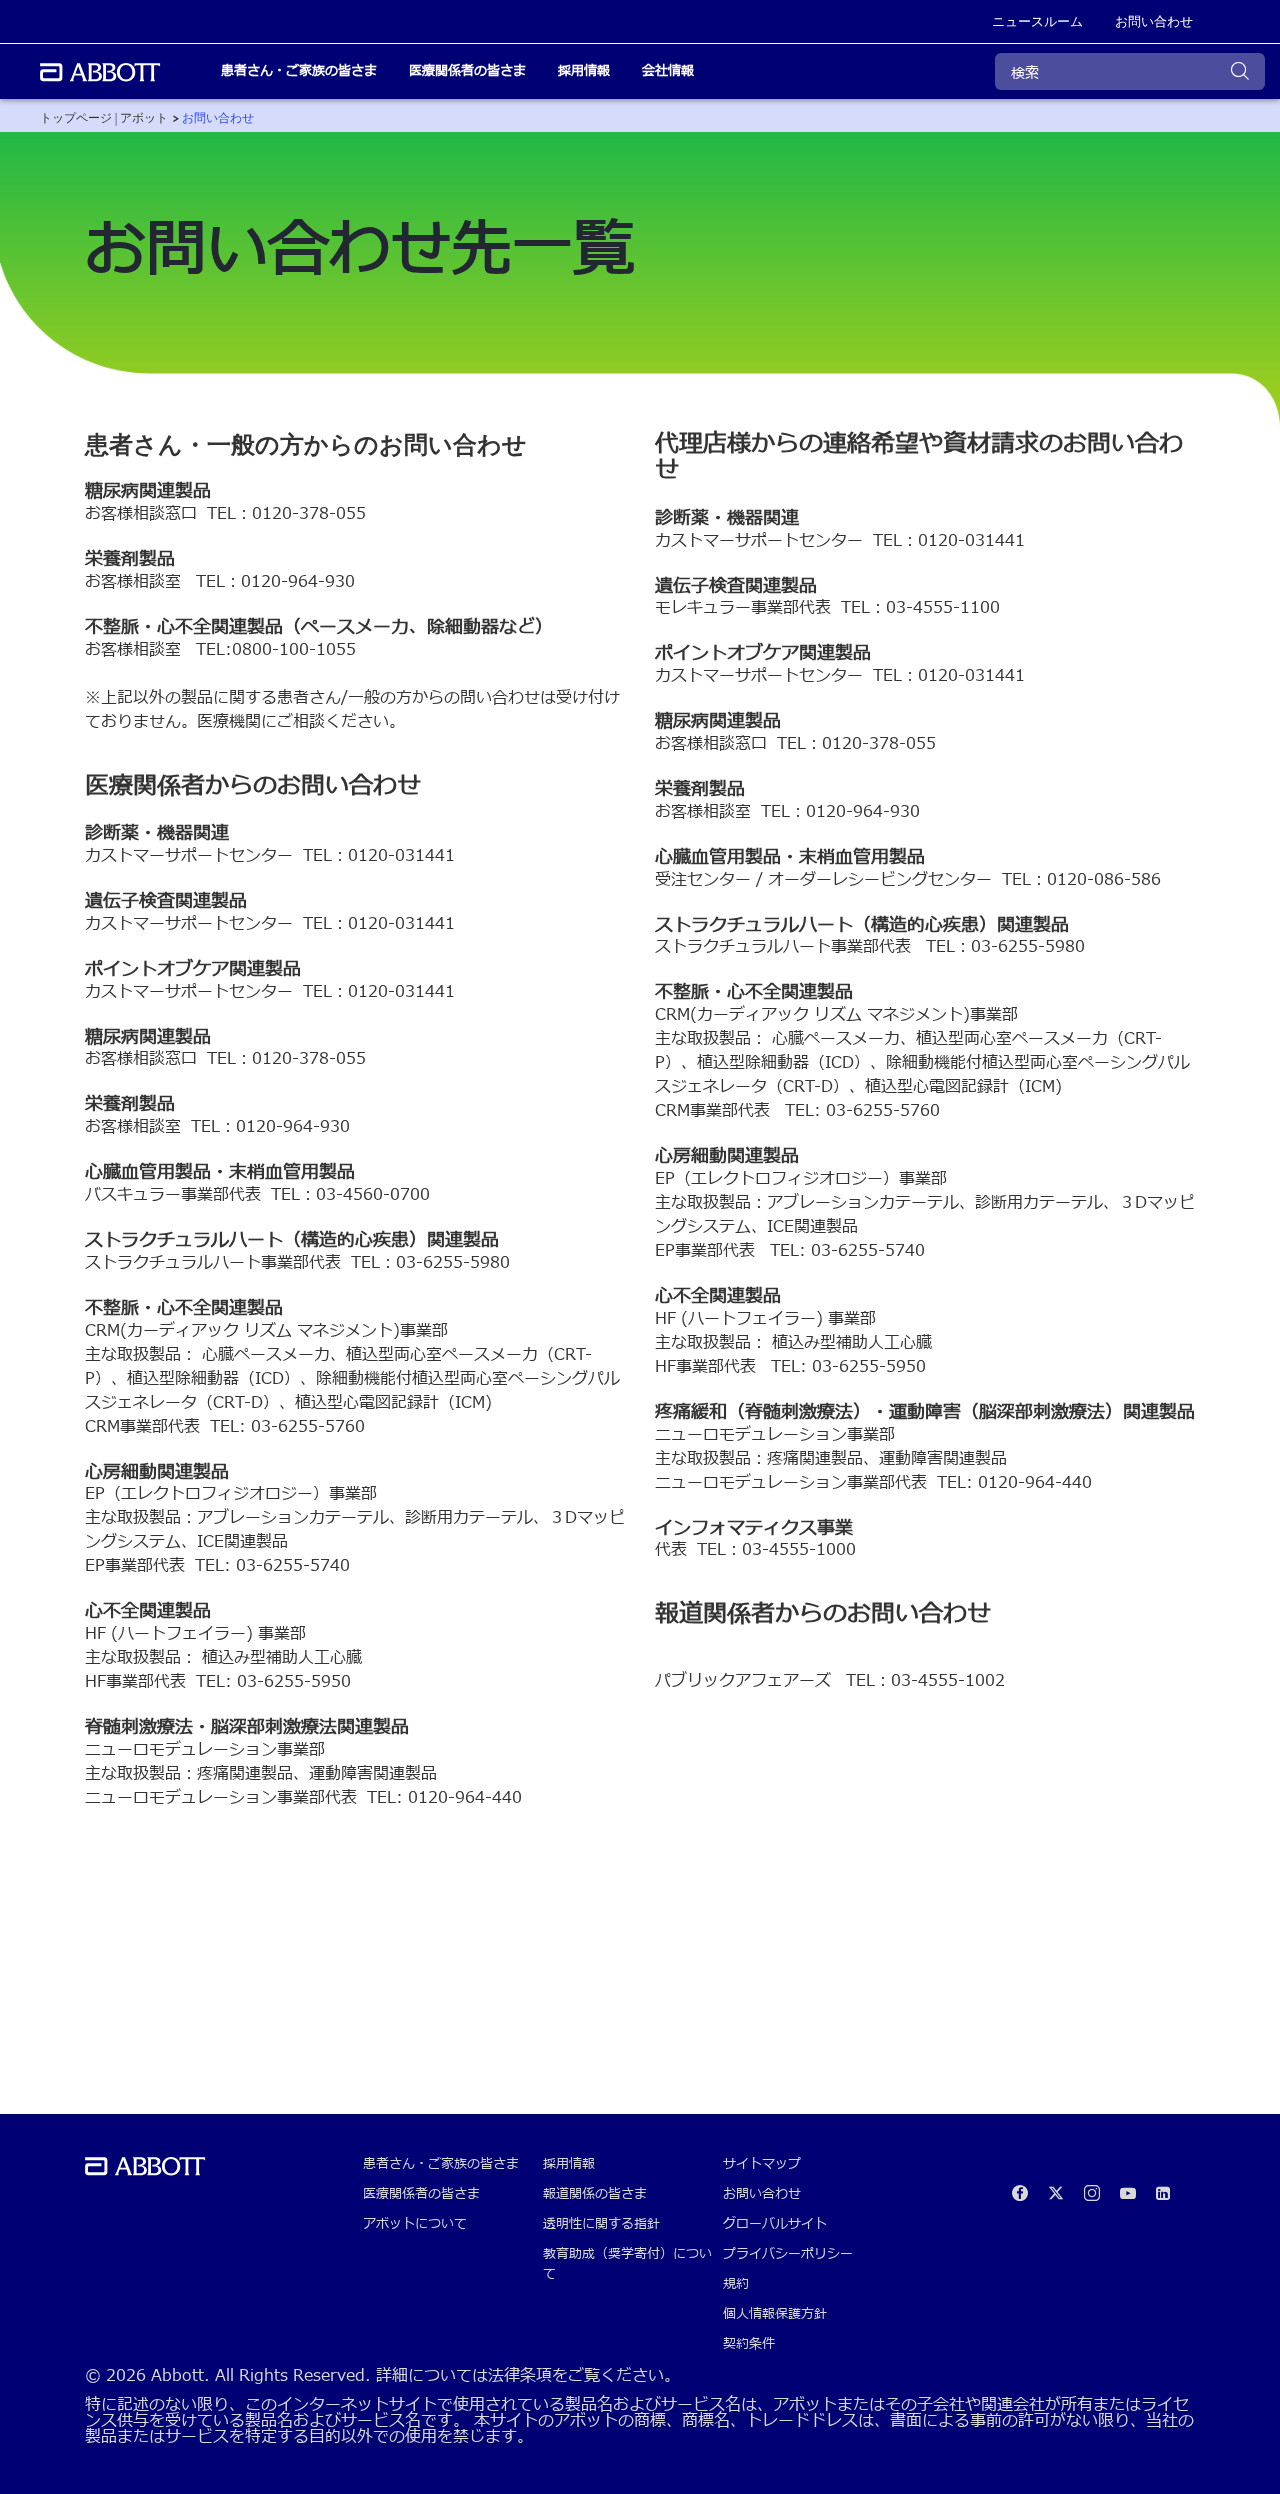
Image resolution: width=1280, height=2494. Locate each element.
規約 (736, 2284)
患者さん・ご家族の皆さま (441, 2164)
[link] (104, 118)
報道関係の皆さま (595, 2194)
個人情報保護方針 (775, 2314)
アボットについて (415, 2224)
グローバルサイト (775, 2224)
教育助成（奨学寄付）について (627, 2264)
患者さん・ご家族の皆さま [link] (299, 71)
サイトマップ (762, 2164)
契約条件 (749, 2344)
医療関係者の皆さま (421, 2194)
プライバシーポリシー (788, 2254)
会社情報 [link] (668, 71)
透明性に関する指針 (601, 2224)
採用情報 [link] (584, 71)
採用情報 (569, 2164)
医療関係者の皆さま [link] (467, 71)
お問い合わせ (762, 2194)
